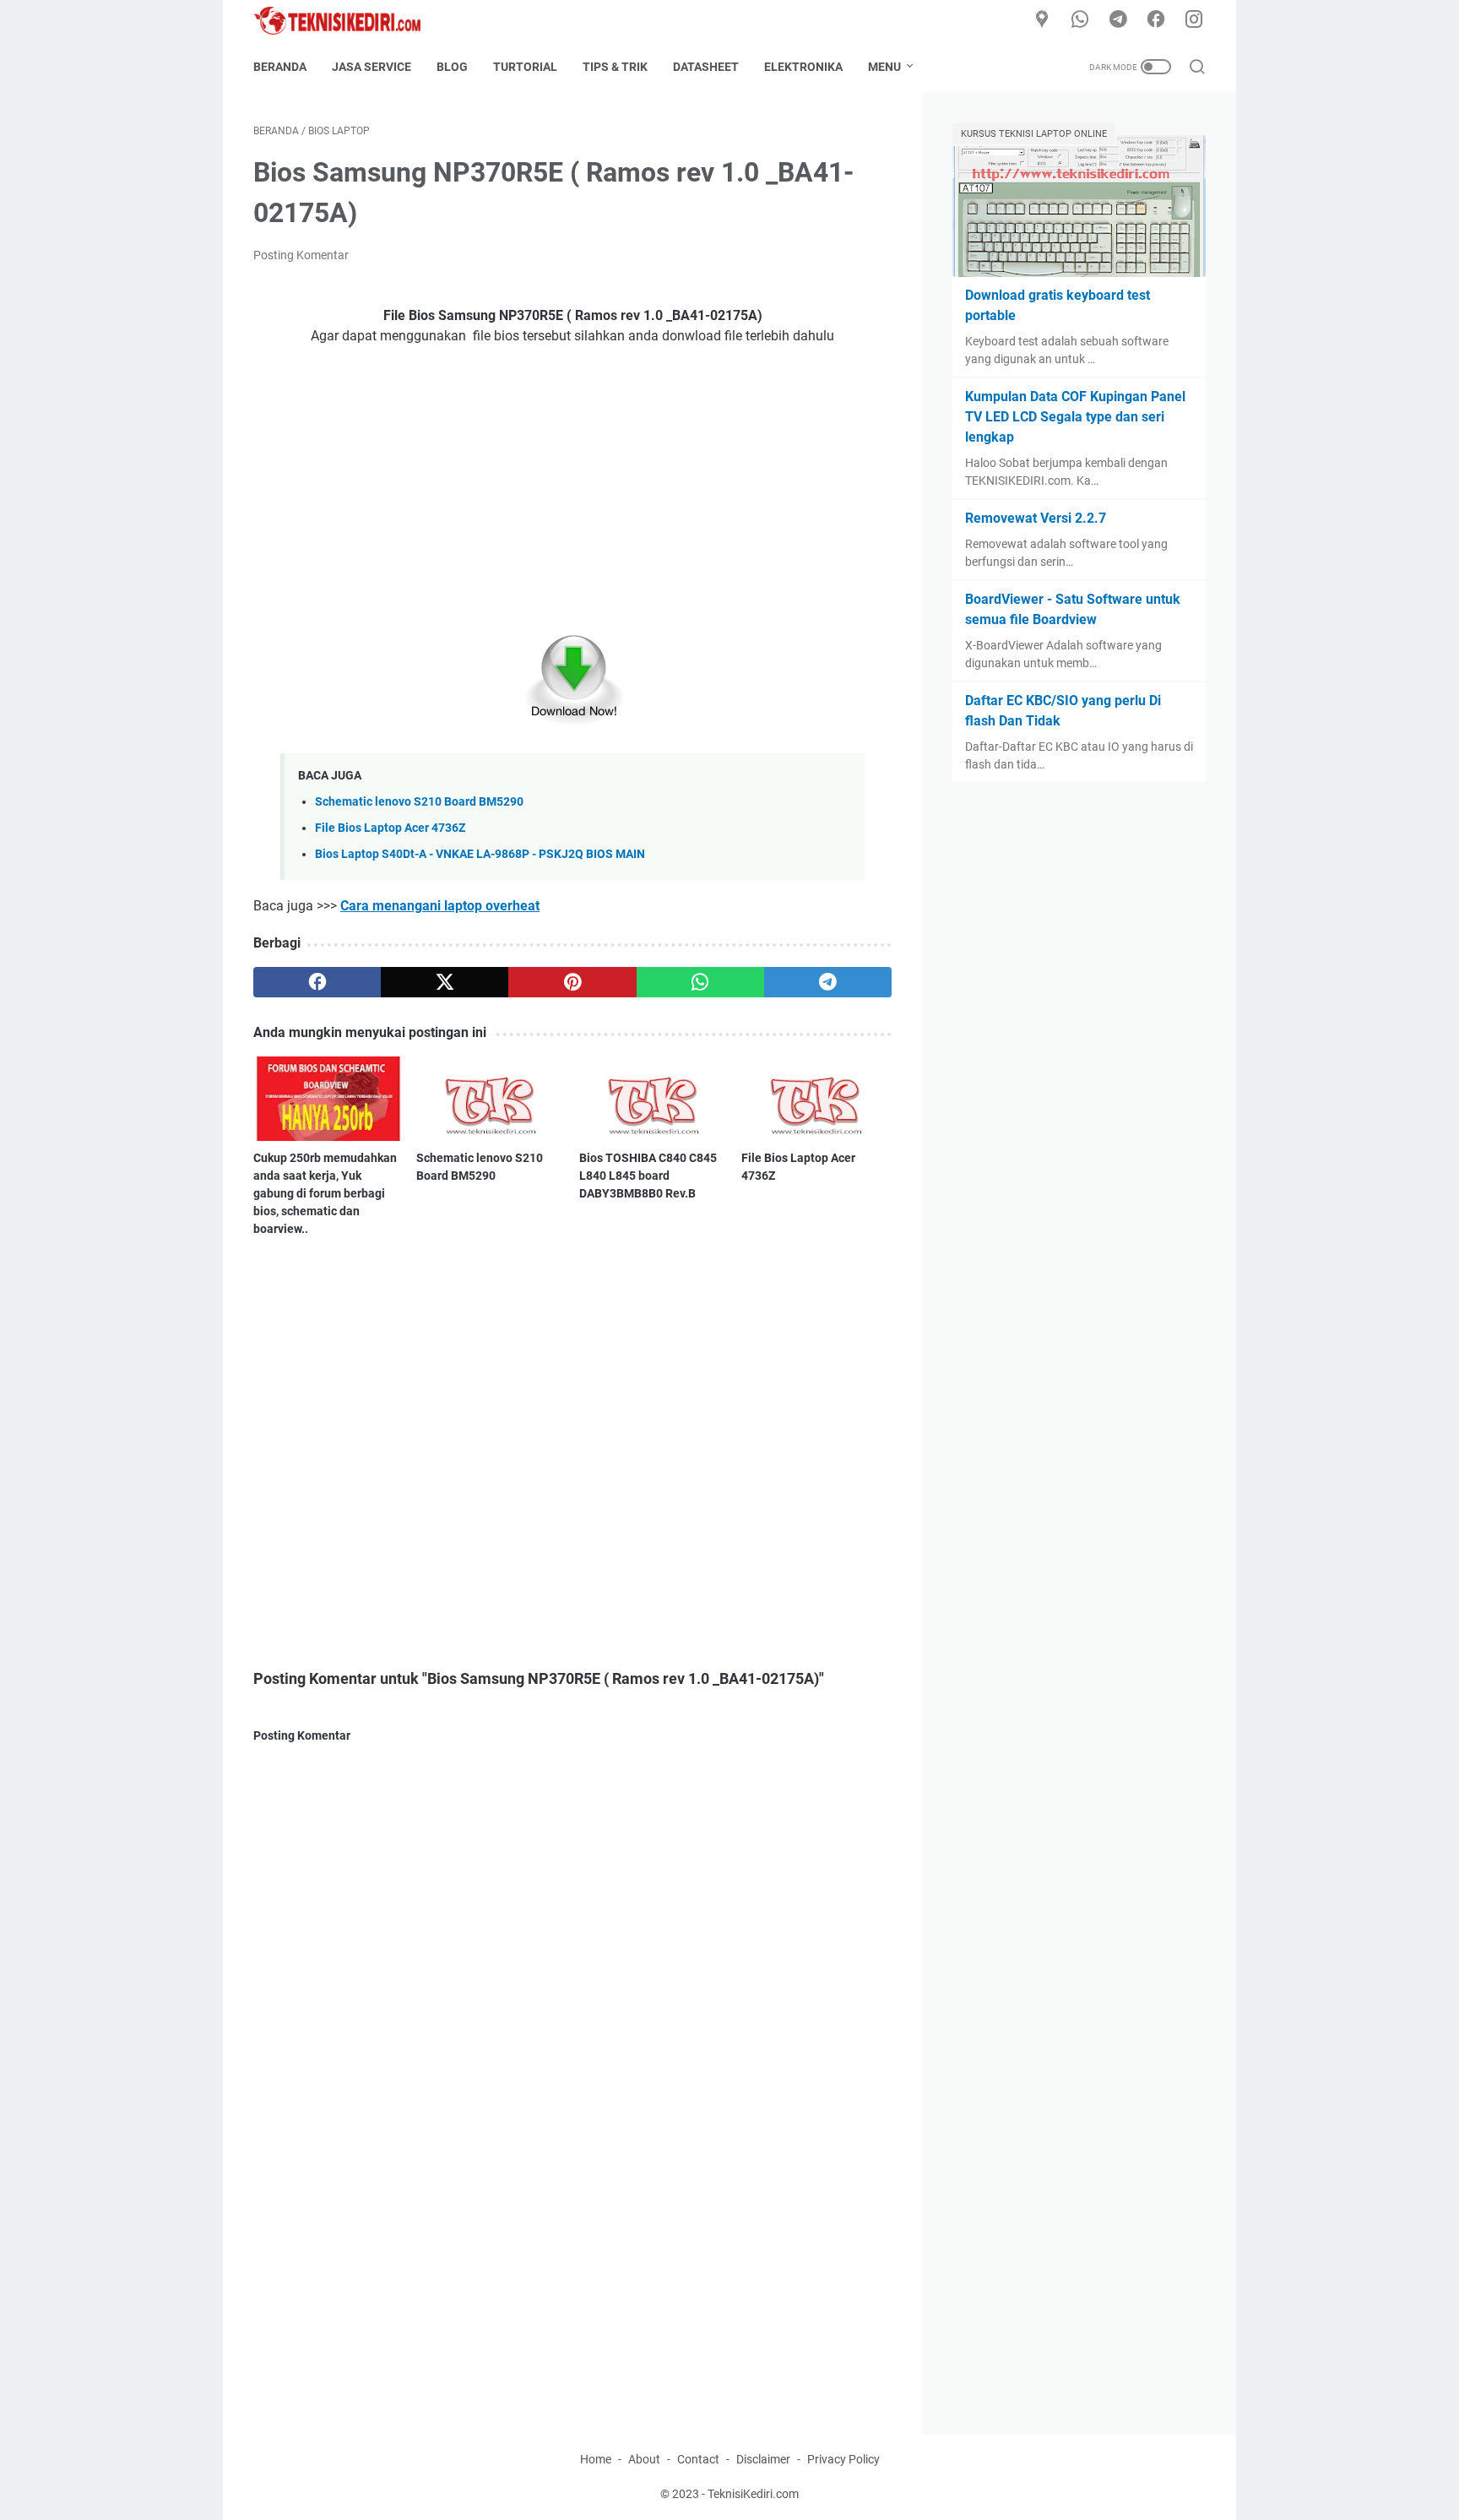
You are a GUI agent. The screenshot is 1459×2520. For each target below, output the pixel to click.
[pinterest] (572, 982)
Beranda (280, 67)
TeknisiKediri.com (753, 2494)
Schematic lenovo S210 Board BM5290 (419, 802)
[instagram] (1194, 20)
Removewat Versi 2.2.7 (1036, 518)
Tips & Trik (615, 67)
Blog (452, 67)
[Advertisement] (572, 485)
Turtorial (525, 67)
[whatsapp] (1080, 20)
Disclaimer (763, 2459)
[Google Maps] (1042, 20)
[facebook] (1156, 20)
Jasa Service (372, 67)
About (644, 2459)
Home (596, 2459)
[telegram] (1118, 20)
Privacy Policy (843, 2459)
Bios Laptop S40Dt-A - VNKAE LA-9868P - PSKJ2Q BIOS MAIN (480, 854)
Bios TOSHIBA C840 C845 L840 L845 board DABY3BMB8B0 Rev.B (648, 1176)
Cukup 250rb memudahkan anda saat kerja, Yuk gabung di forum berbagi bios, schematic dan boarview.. (325, 1193)
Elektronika (803, 67)
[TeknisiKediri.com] (347, 21)
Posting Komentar (301, 255)
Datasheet (706, 67)
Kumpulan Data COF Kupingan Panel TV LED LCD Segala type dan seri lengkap (1075, 417)
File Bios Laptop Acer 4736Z (390, 828)
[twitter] (445, 982)
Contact (698, 2459)
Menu (884, 67)
